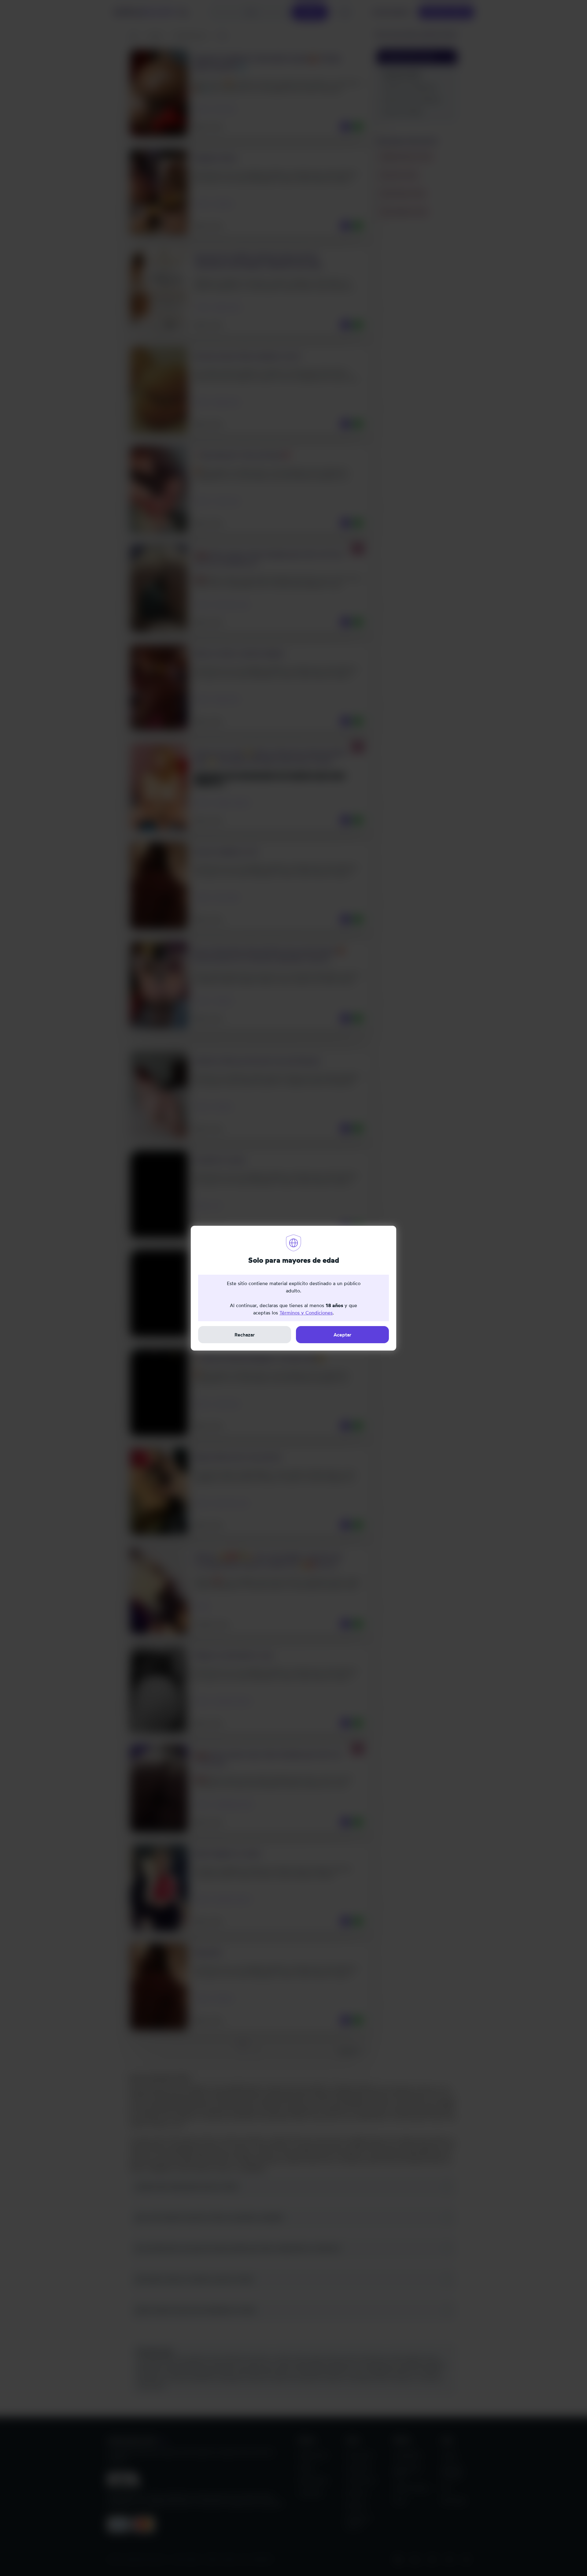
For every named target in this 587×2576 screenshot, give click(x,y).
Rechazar (245, 1335)
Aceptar (342, 1335)
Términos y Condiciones (306, 1313)
